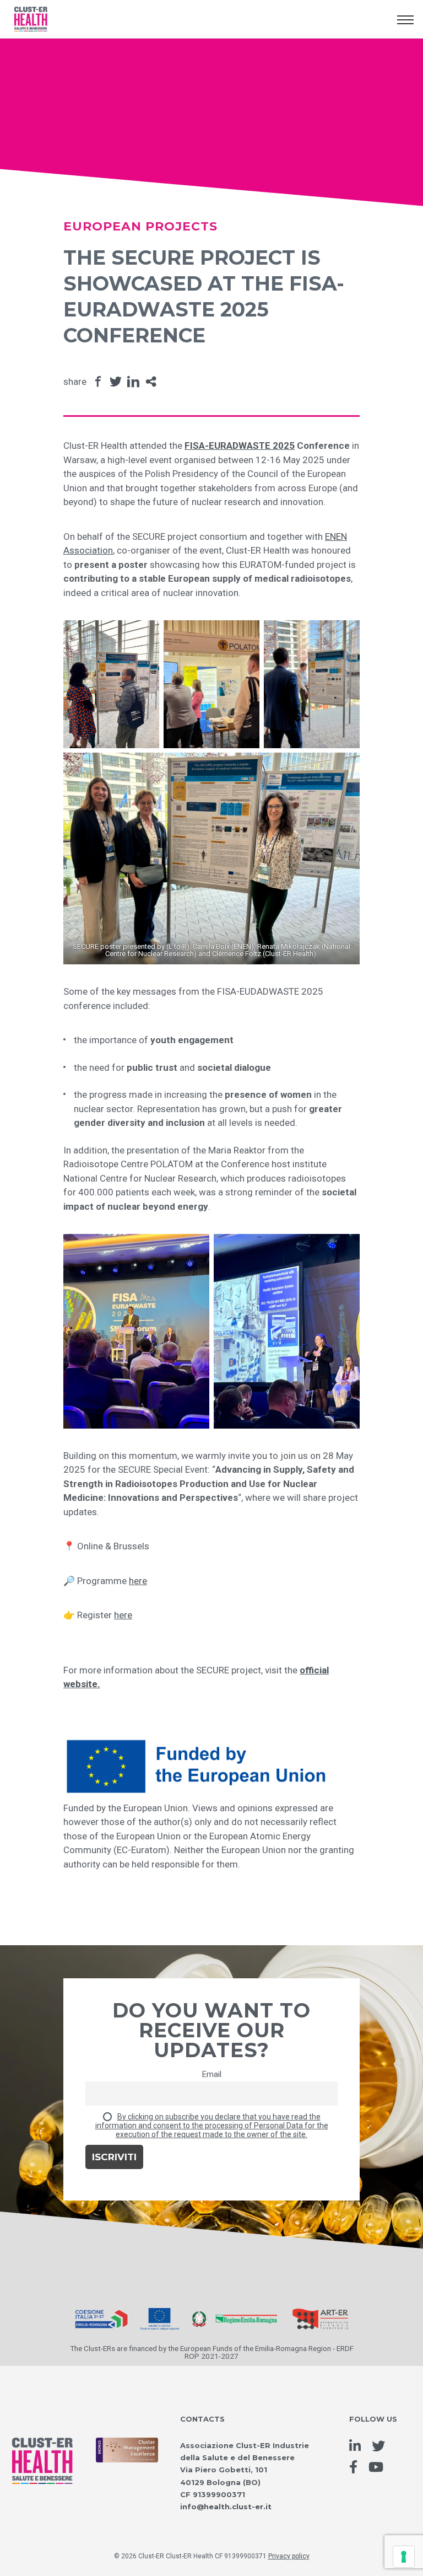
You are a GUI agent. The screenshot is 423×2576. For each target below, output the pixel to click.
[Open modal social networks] (151, 382)
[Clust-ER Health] (42, 2449)
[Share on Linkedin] (133, 382)
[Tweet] (116, 382)
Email (211, 2074)
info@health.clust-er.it (226, 2507)
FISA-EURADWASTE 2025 (240, 446)
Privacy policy (289, 2556)
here (138, 1581)
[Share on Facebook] (98, 382)
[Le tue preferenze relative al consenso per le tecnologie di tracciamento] (404, 2557)
